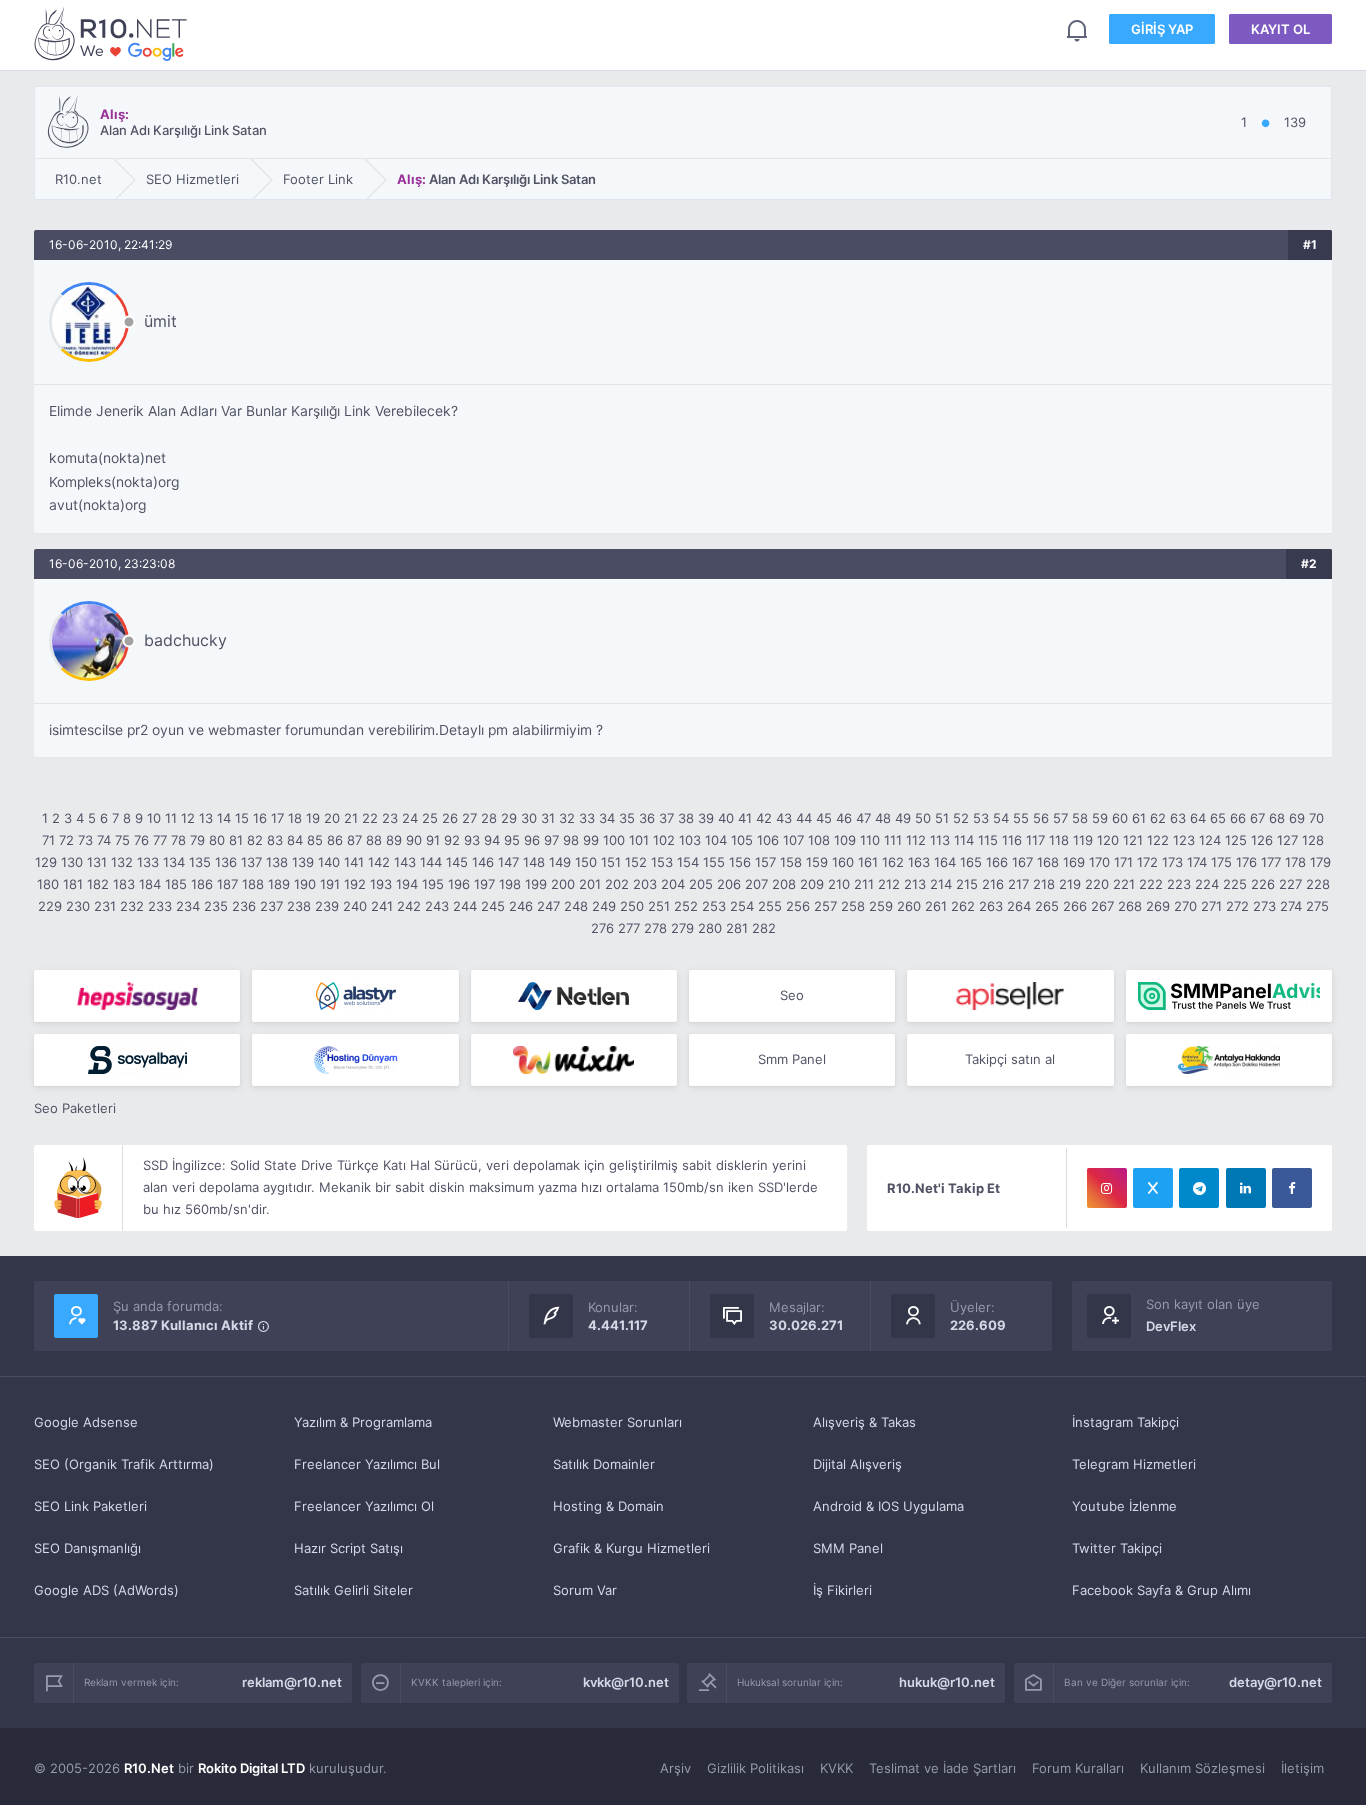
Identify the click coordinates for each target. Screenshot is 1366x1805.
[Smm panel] (1229, 996)
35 (627, 818)
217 (1018, 884)
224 (1207, 884)
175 (1221, 862)
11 (171, 818)
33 (587, 818)
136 (226, 862)
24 (410, 818)
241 (382, 906)
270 (1185, 906)
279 (682, 928)
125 (1236, 840)
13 (206, 818)
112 (916, 840)
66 (1238, 818)
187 (227, 884)
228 (1318, 884)
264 (1019, 906)
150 (586, 862)
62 (1158, 818)
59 (1100, 818)
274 (1291, 906)
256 (798, 906)
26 (450, 818)
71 (48, 840)
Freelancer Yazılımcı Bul (367, 1464)
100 (614, 840)
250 (632, 906)
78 (178, 840)
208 (784, 884)
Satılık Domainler (604, 1464)
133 (148, 862)
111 (893, 840)
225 (1235, 884)
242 (409, 906)
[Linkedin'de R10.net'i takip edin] (1246, 1188)
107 (793, 840)
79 (197, 840)
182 (98, 884)
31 (548, 818)
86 (335, 840)
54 (1001, 818)
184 (150, 884)
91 (433, 840)
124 (1210, 840)
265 (1047, 906)
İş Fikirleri (842, 1590)
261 (936, 906)
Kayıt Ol (1280, 29)
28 (489, 818)
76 (141, 840)
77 (160, 840)
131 (97, 862)
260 (909, 906)
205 (701, 884)
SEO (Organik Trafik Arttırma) (124, 1464)
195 (433, 884)
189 (279, 884)
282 (764, 928)
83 (275, 840)
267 (1102, 906)
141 (354, 862)
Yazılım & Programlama (363, 1422)
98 (571, 840)
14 (224, 818)
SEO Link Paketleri (90, 1506)
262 (963, 906)
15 (242, 818)
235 (216, 906)
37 (666, 818)
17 (277, 818)
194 (407, 884)
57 (1060, 818)
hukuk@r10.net (947, 1682)
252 (686, 906)
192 (355, 884)
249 (604, 906)
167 (1022, 862)
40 (726, 818)
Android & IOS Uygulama (888, 1506)
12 (188, 818)
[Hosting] (355, 996)
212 (889, 884)
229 (50, 906)
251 (659, 906)
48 (883, 818)
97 (551, 840)
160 (843, 862)
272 (1237, 906)
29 (509, 818)
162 (893, 862)
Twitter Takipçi (1117, 1548)
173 (1172, 862)
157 (765, 862)
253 (714, 906)
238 (299, 906)
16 (260, 818)
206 (729, 884)
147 (508, 862)
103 (690, 840)
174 (1197, 862)
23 (390, 818)
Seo (792, 995)
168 (1048, 862)
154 (688, 862)
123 (1184, 840)
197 (484, 884)
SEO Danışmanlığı (87, 1548)
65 (1218, 818)
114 (964, 840)
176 (1246, 862)
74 (104, 840)
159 (817, 862)
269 (1158, 906)
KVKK (836, 1768)
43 (784, 818)
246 (521, 906)
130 (72, 862)
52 (961, 818)
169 (1074, 862)
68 (1277, 818)
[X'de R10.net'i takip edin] (1153, 1188)
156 (740, 862)
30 (529, 818)
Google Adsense (86, 1422)
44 (804, 818)
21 (351, 818)
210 (839, 884)
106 (768, 840)
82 (255, 840)
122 (1158, 840)
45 (824, 818)
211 (864, 884)
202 (617, 884)
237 (271, 906)
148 (534, 862)
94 (492, 840)
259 (881, 906)
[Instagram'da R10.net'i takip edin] (1107, 1188)
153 (662, 862)
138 (277, 862)
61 (1139, 818)
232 (132, 906)
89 (394, 840)
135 (200, 862)
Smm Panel (792, 1059)
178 (1295, 862)
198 (510, 884)
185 (176, 884)
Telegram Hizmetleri (1134, 1464)
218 (1044, 884)
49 (903, 818)
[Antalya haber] (1229, 1060)
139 (303, 862)
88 (374, 840)
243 (437, 906)
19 (313, 818)
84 (295, 840)
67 (1257, 818)
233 (160, 906)
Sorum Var (585, 1590)
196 (459, 884)
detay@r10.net (1275, 1682)
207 (756, 884)
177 (1271, 862)
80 (217, 840)
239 (327, 906)
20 (332, 818)
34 (607, 818)
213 (915, 884)
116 (1012, 840)
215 (967, 884)
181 (73, 884)
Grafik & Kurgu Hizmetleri (631, 1548)
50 (923, 818)
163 (919, 862)
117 (1035, 840)
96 (532, 840)
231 (105, 906)
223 (1179, 884)
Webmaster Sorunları (617, 1422)
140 (329, 862)
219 (1070, 884)
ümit (160, 321)
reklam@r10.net (292, 1682)
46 (844, 818)
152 (636, 862)
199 (536, 884)
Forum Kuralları (1078, 1768)
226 (1263, 884)
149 (560, 862)
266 (1075, 906)
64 (1198, 818)
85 (315, 840)
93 (472, 840)
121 (1133, 840)
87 (354, 840)
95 (512, 840)
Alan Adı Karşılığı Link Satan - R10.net (114, 33)
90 (414, 840)
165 (971, 862)
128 (1313, 840)
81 (236, 840)
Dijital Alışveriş (857, 1464)
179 (1320, 862)
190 (305, 884)
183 (124, 884)
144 (431, 862)
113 (940, 840)
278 (655, 928)
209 (812, 884)
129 (46, 862)
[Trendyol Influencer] (574, 1060)
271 (1211, 906)
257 (825, 906)
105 (742, 840)
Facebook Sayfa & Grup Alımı (1161, 1590)
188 (253, 884)
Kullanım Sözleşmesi (1202, 1768)
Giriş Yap (1162, 29)
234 (188, 906)
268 (1130, 906)
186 (202, 884)
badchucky (185, 640)
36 (647, 818)
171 (1123, 862)
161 (868, 862)
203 (645, 884)
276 (602, 928)
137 (251, 862)
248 (576, 906)
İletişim (1302, 1768)
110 (870, 840)
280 (710, 928)
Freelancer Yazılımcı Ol (364, 1506)
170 (1099, 862)
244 (465, 906)
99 (591, 840)
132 (122, 862)
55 (1021, 818)
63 (1178, 818)
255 (770, 906)
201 (590, 884)
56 (1041, 818)
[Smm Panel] (137, 996)
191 (330, 884)
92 (452, 840)
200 (563, 884)
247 (548, 906)
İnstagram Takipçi (1125, 1422)
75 (122, 840)
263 (991, 906)
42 (764, 818)
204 (673, 884)
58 (1080, 818)
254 (742, 906)
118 (1059, 840)
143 (405, 862)
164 (945, 862)
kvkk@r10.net (626, 1682)
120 (1108, 840)
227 (1290, 884)
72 (66, 840)
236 (244, 906)
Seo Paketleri (75, 1108)
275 (1317, 906)
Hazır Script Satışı (348, 1548)
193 (381, 884)
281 (737, 928)
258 (853, 906)
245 (493, 906)
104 (716, 840)
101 (639, 840)
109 (845, 840)
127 (1287, 840)
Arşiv (675, 1768)
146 (483, 862)
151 (611, 862)
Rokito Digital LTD (251, 1768)
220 (1097, 884)
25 (430, 818)
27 (469, 818)
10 (154, 818)
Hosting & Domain (608, 1506)
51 (942, 818)
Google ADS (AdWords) (106, 1590)
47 (863, 818)
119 (1083, 840)
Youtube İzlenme (1124, 1506)
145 (457, 862)
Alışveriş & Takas (864, 1422)
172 (1147, 862)
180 (48, 884)
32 (567, 818)
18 (295, 818)
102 (664, 840)
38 (686, 818)
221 (1124, 884)
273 (1264, 906)
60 (1120, 818)
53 (981, 818)
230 (78, 906)
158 (791, 862)
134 (174, 862)
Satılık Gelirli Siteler (353, 1590)
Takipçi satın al (1010, 1059)
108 (819, 840)
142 (379, 862)
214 (941, 884)
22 (370, 818)
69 (1297, 818)
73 (85, 840)
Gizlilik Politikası (755, 1768)
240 (355, 906)
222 (1151, 884)
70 (1316, 818)
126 (1262, 840)
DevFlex (1171, 1326)
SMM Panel (848, 1548)
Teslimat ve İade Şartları (942, 1768)
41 (745, 818)
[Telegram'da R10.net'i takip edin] (1199, 1188)
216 (993, 884)
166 (997, 862)
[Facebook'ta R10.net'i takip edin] (1292, 1188)
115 (988, 840)
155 (714, 862)
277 (629, 928)
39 (706, 818)
